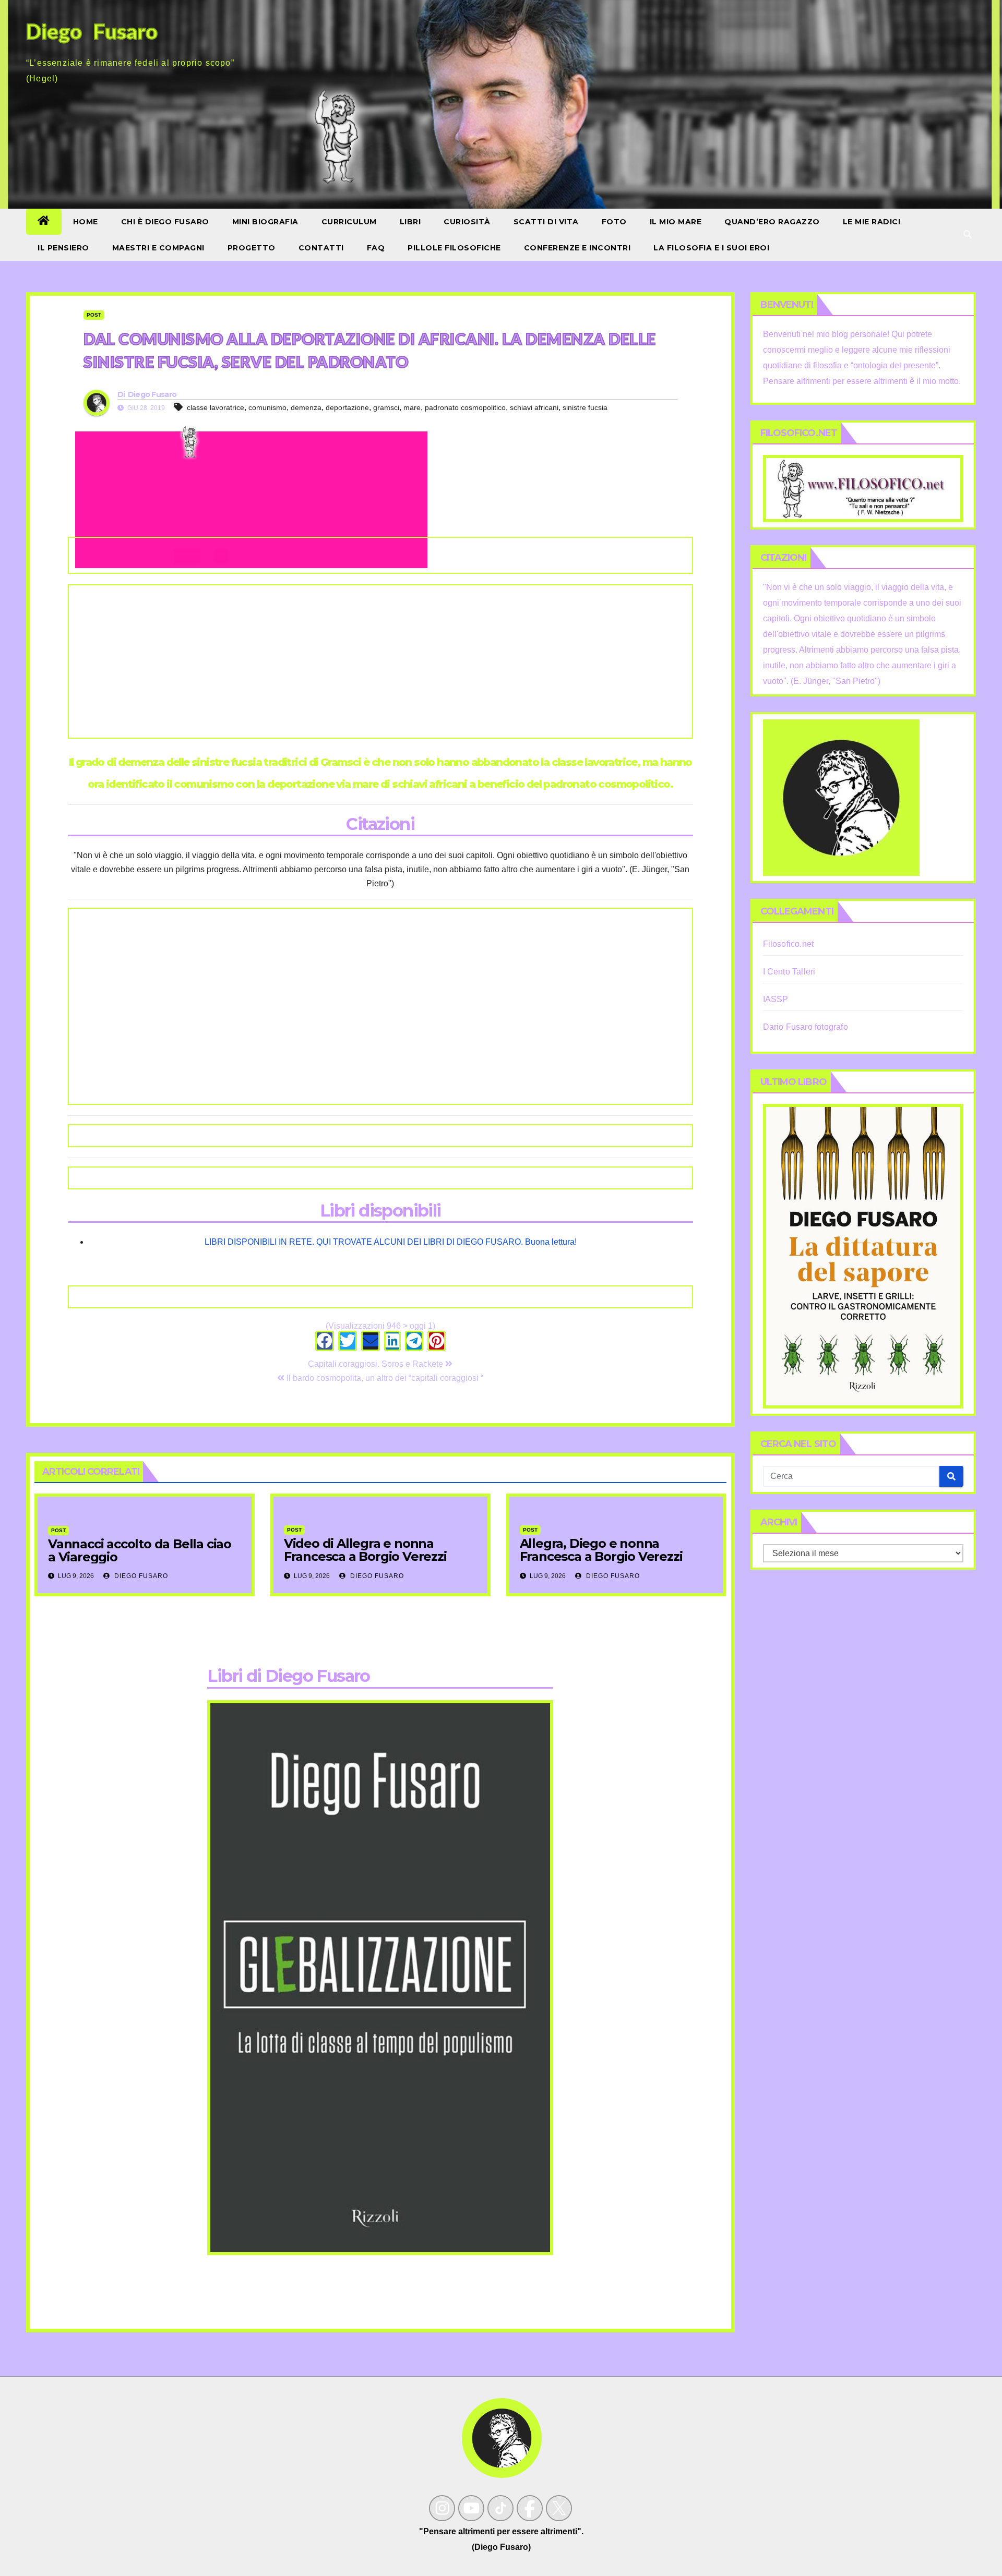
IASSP (776, 999)
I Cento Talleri (789, 972)
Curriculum (349, 222)
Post (94, 315)
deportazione (347, 407)
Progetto (252, 248)
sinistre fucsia (585, 407)
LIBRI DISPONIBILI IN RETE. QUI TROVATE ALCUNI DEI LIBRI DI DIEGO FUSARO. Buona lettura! (391, 1242)
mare (412, 407)
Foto (614, 222)
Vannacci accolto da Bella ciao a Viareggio (140, 1550)
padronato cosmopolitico (465, 407)
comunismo (267, 407)
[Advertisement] (380, 661)
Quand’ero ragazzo (772, 222)
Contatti (321, 248)
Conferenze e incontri (577, 248)
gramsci (386, 407)
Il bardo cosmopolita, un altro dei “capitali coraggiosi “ (384, 1378)
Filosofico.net (789, 944)
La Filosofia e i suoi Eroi (711, 248)
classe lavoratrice (216, 407)
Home (86, 222)
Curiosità (467, 222)
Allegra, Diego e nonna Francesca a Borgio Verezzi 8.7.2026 (601, 1556)
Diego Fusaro (152, 394)
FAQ (376, 248)
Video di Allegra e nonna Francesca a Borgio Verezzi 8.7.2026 (365, 1556)
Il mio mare (676, 222)
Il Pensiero (63, 248)
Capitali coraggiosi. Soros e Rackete (377, 1364)
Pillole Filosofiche (454, 248)
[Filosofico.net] (863, 488)
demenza (306, 407)
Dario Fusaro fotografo (806, 1027)
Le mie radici (872, 222)
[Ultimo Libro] (863, 1255)
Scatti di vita (546, 222)
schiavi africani (534, 407)
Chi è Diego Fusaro (165, 222)
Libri (410, 222)
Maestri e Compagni (158, 248)
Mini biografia (265, 222)
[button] (968, 234)
